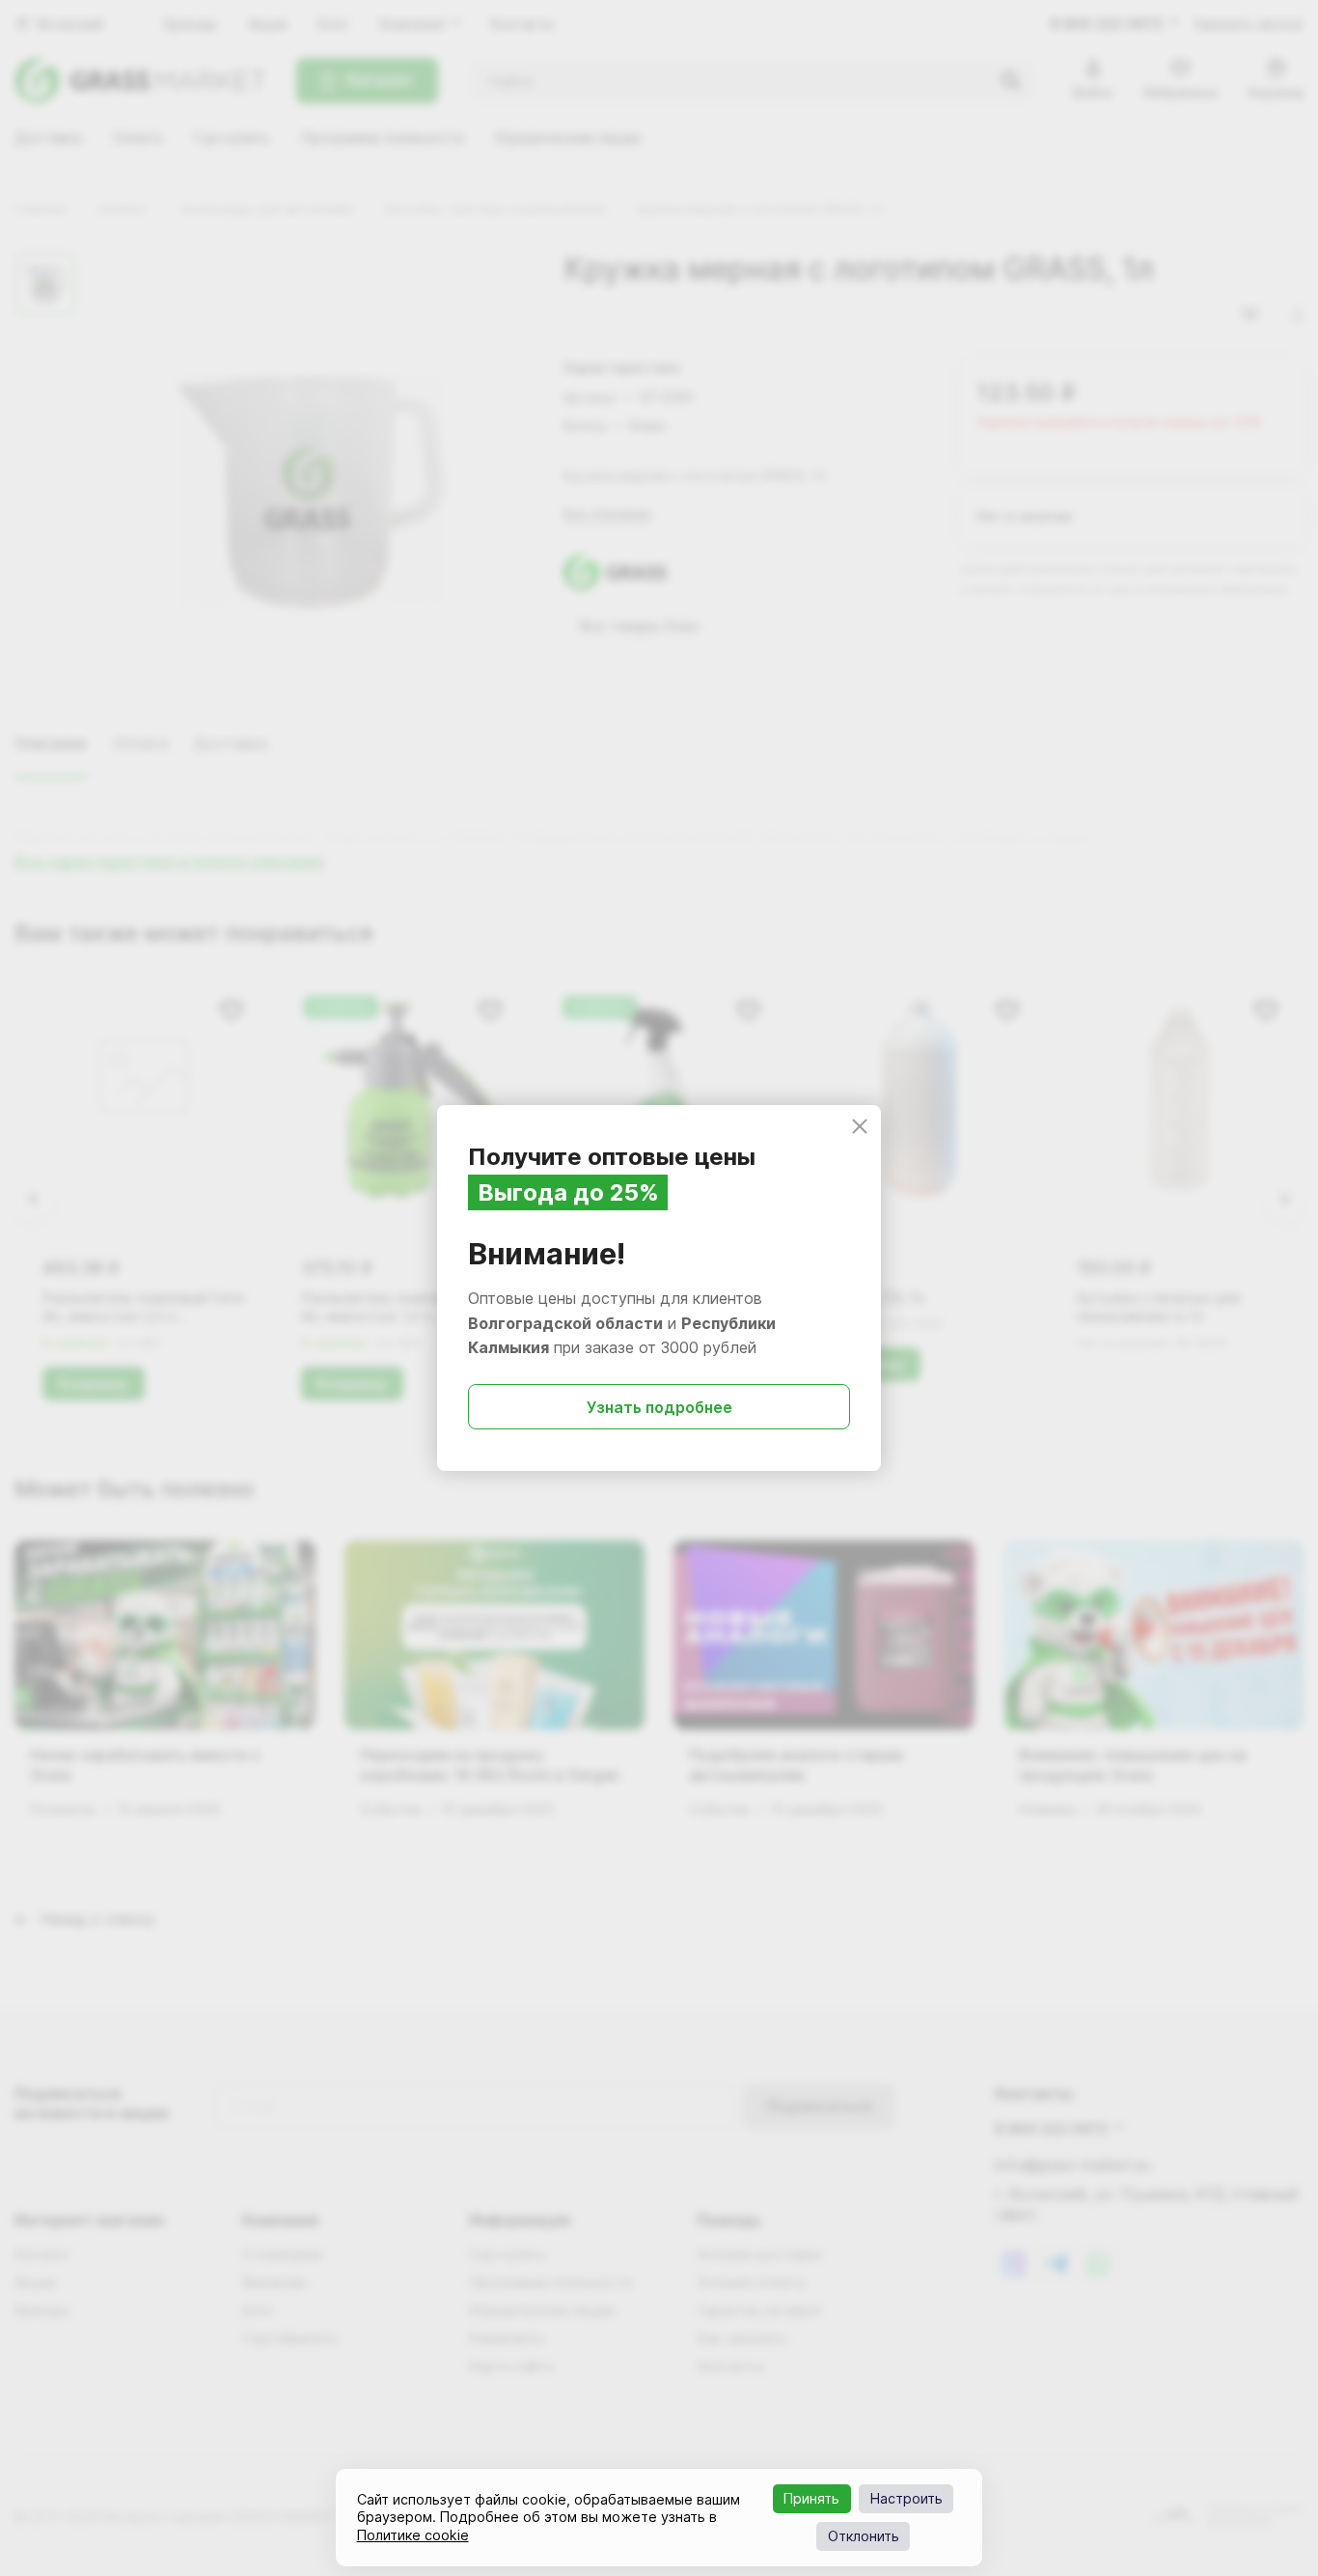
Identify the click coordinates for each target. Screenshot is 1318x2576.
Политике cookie (413, 2535)
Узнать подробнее (659, 1407)
